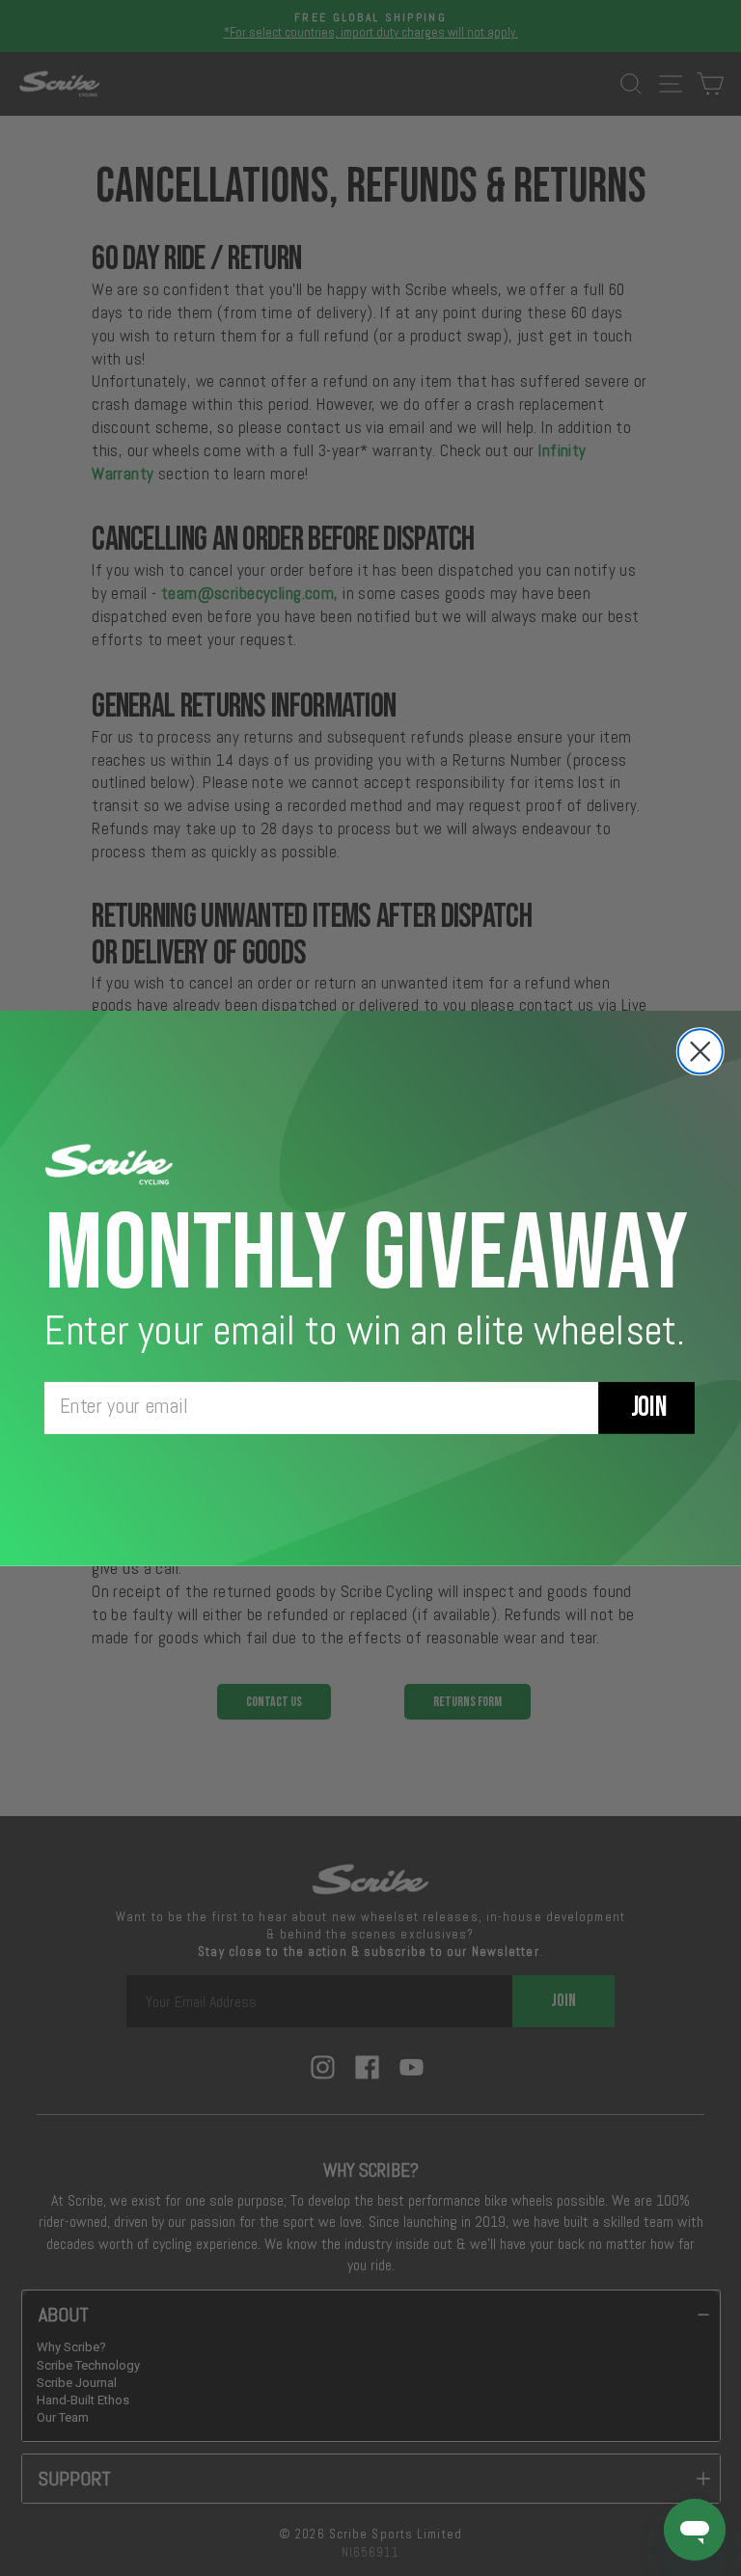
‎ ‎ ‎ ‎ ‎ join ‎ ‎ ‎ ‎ (647, 1408)
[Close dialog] (700, 1051)
